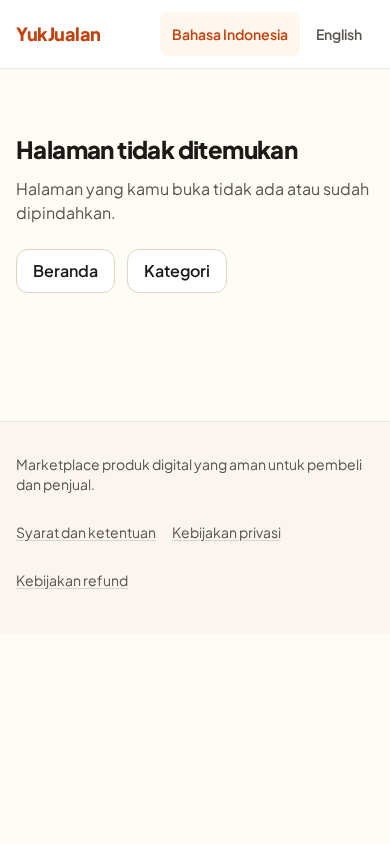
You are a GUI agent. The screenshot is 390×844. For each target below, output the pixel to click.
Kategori (177, 270)
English (339, 34)
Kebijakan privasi (226, 532)
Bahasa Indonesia (230, 34)
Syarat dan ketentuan (86, 532)
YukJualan (58, 33)
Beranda (65, 270)
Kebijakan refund (72, 580)
